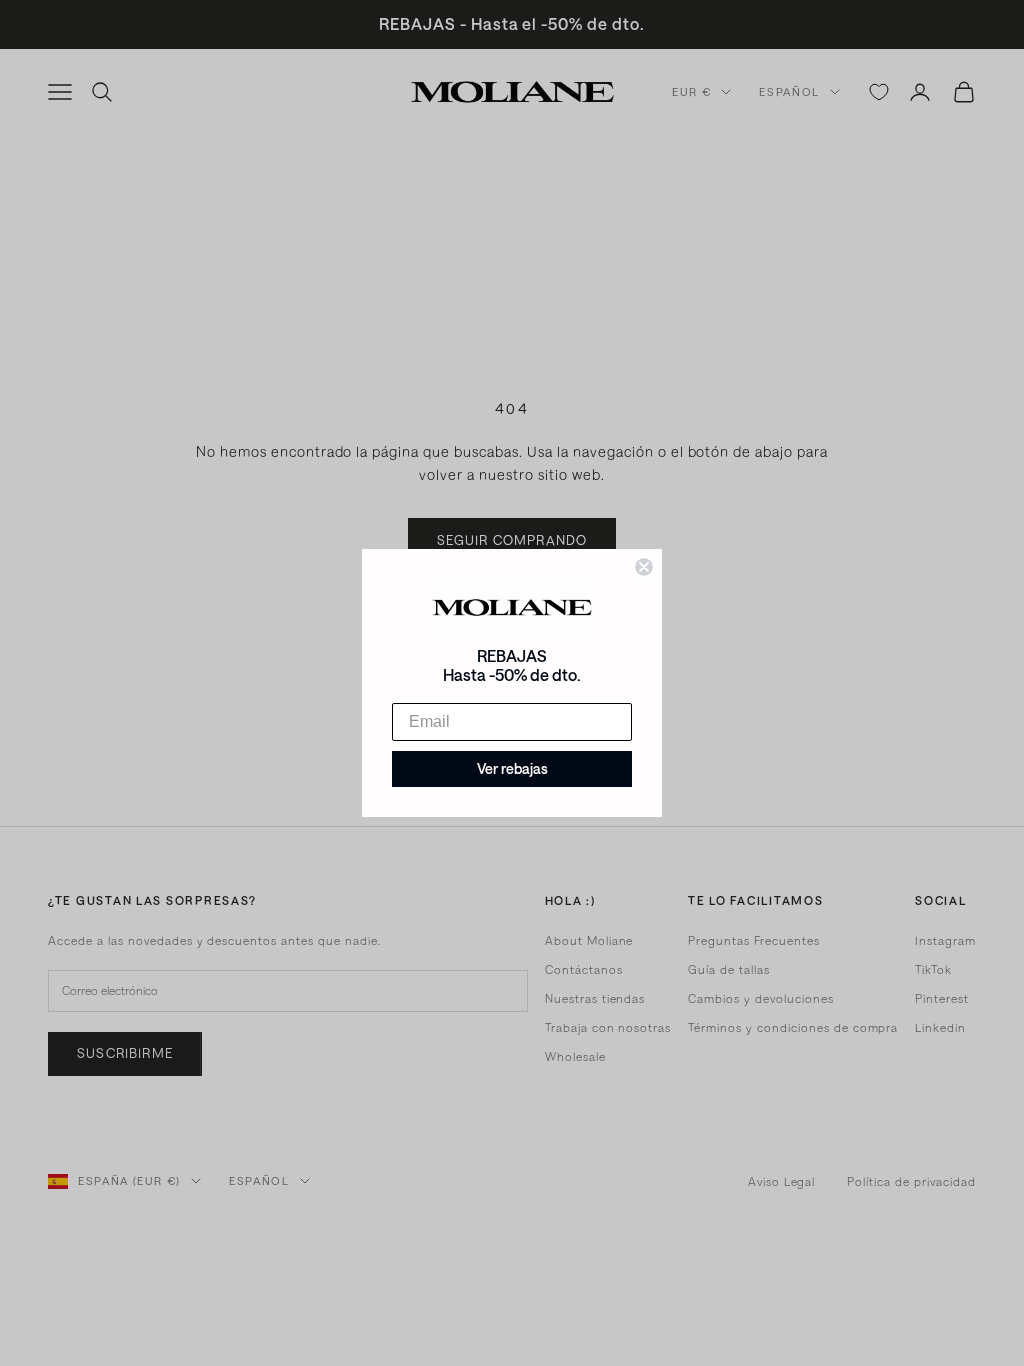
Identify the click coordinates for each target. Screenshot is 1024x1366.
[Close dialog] (644, 567)
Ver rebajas (512, 768)
